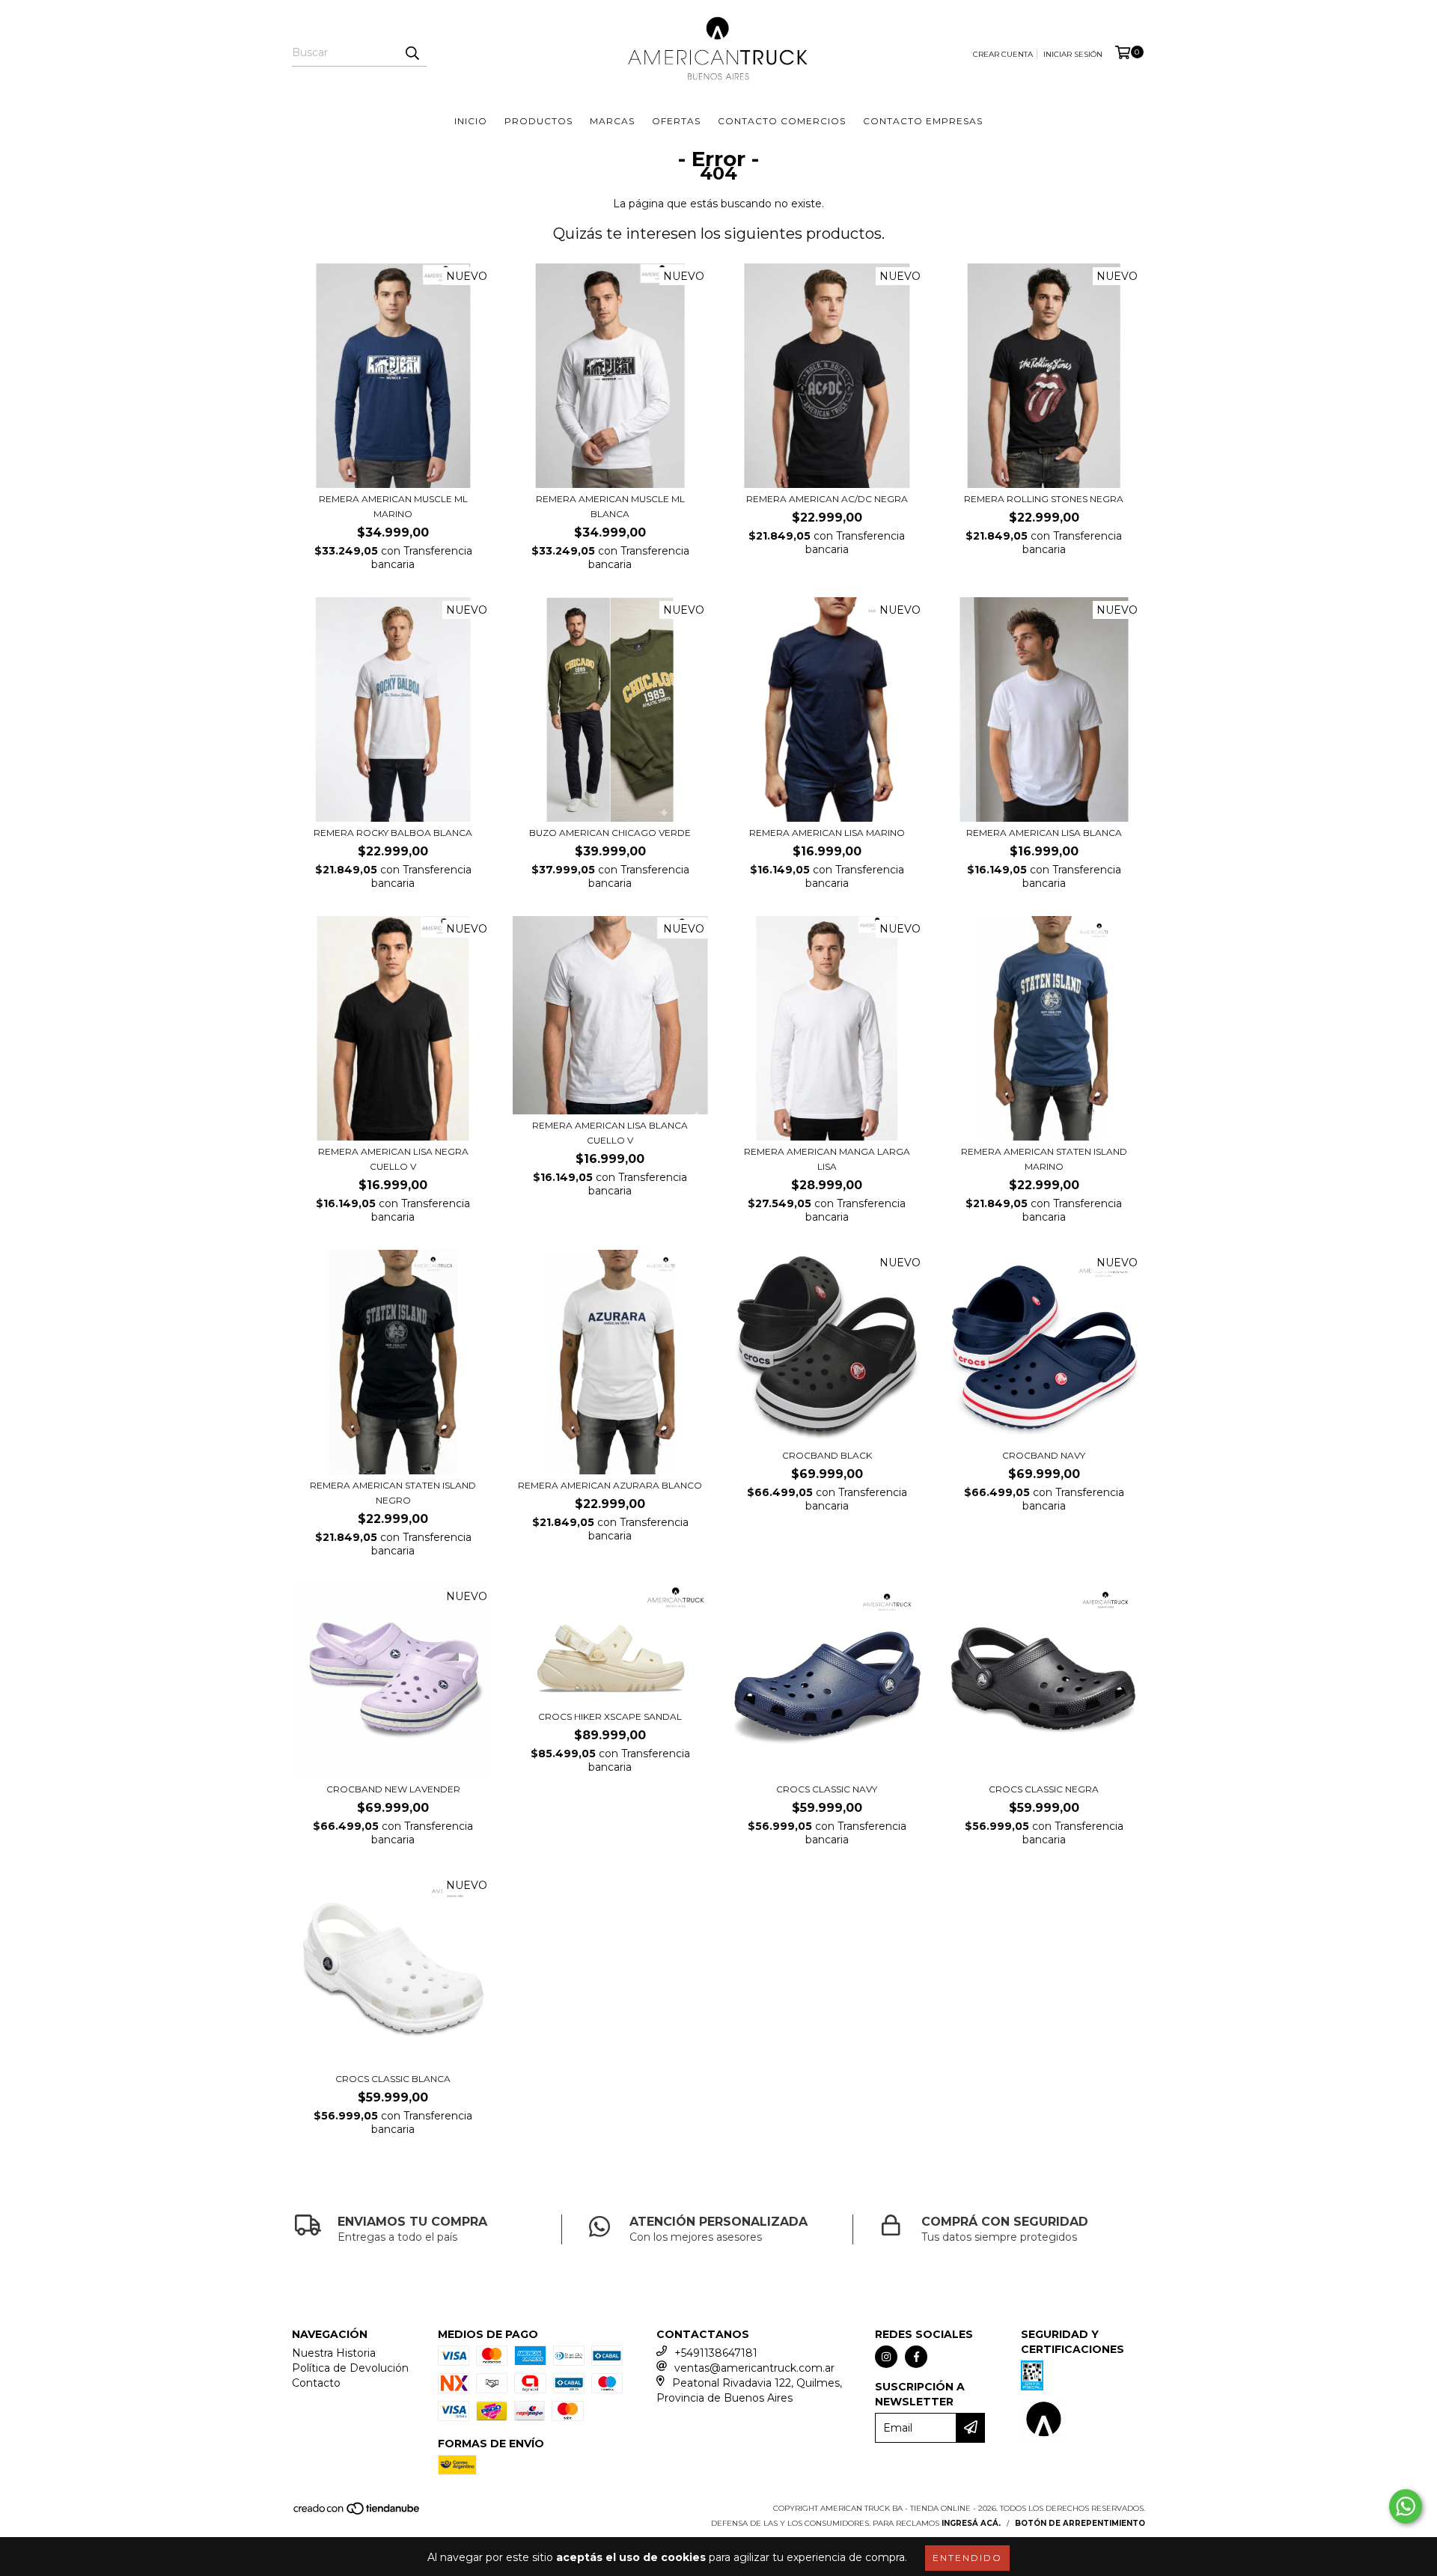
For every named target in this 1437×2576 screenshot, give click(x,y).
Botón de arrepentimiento (1080, 2523)
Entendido (967, 2558)
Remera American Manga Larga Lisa (827, 1159)
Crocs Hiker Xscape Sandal (610, 1716)
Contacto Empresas (923, 121)
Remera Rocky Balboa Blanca (393, 833)
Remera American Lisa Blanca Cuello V (610, 1133)
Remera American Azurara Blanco (610, 1485)
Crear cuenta (1003, 54)
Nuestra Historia (334, 2353)
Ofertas (676, 121)
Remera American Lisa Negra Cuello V (393, 1159)
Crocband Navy (1044, 1455)
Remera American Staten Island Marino (1044, 1159)
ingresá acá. (971, 2523)
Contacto (316, 2383)
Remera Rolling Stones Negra (1044, 499)
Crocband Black (827, 1455)
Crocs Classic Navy (827, 1789)
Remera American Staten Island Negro (393, 1493)
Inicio (471, 121)
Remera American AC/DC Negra (827, 499)
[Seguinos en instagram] (886, 2357)
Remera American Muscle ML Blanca (610, 506)
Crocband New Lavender (393, 1789)
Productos (539, 121)
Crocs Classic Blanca (393, 2079)
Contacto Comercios (782, 121)
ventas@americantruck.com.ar (754, 2368)
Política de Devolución (350, 2368)
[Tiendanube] (357, 2514)
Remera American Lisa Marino (827, 833)
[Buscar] (412, 53)
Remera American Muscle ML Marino (393, 506)
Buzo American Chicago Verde (610, 833)
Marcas (612, 121)
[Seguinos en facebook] (916, 2357)
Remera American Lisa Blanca (1044, 833)
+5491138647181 (716, 2353)
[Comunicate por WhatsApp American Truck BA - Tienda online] (1406, 2506)
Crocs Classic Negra (1044, 1789)
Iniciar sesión (1073, 54)
